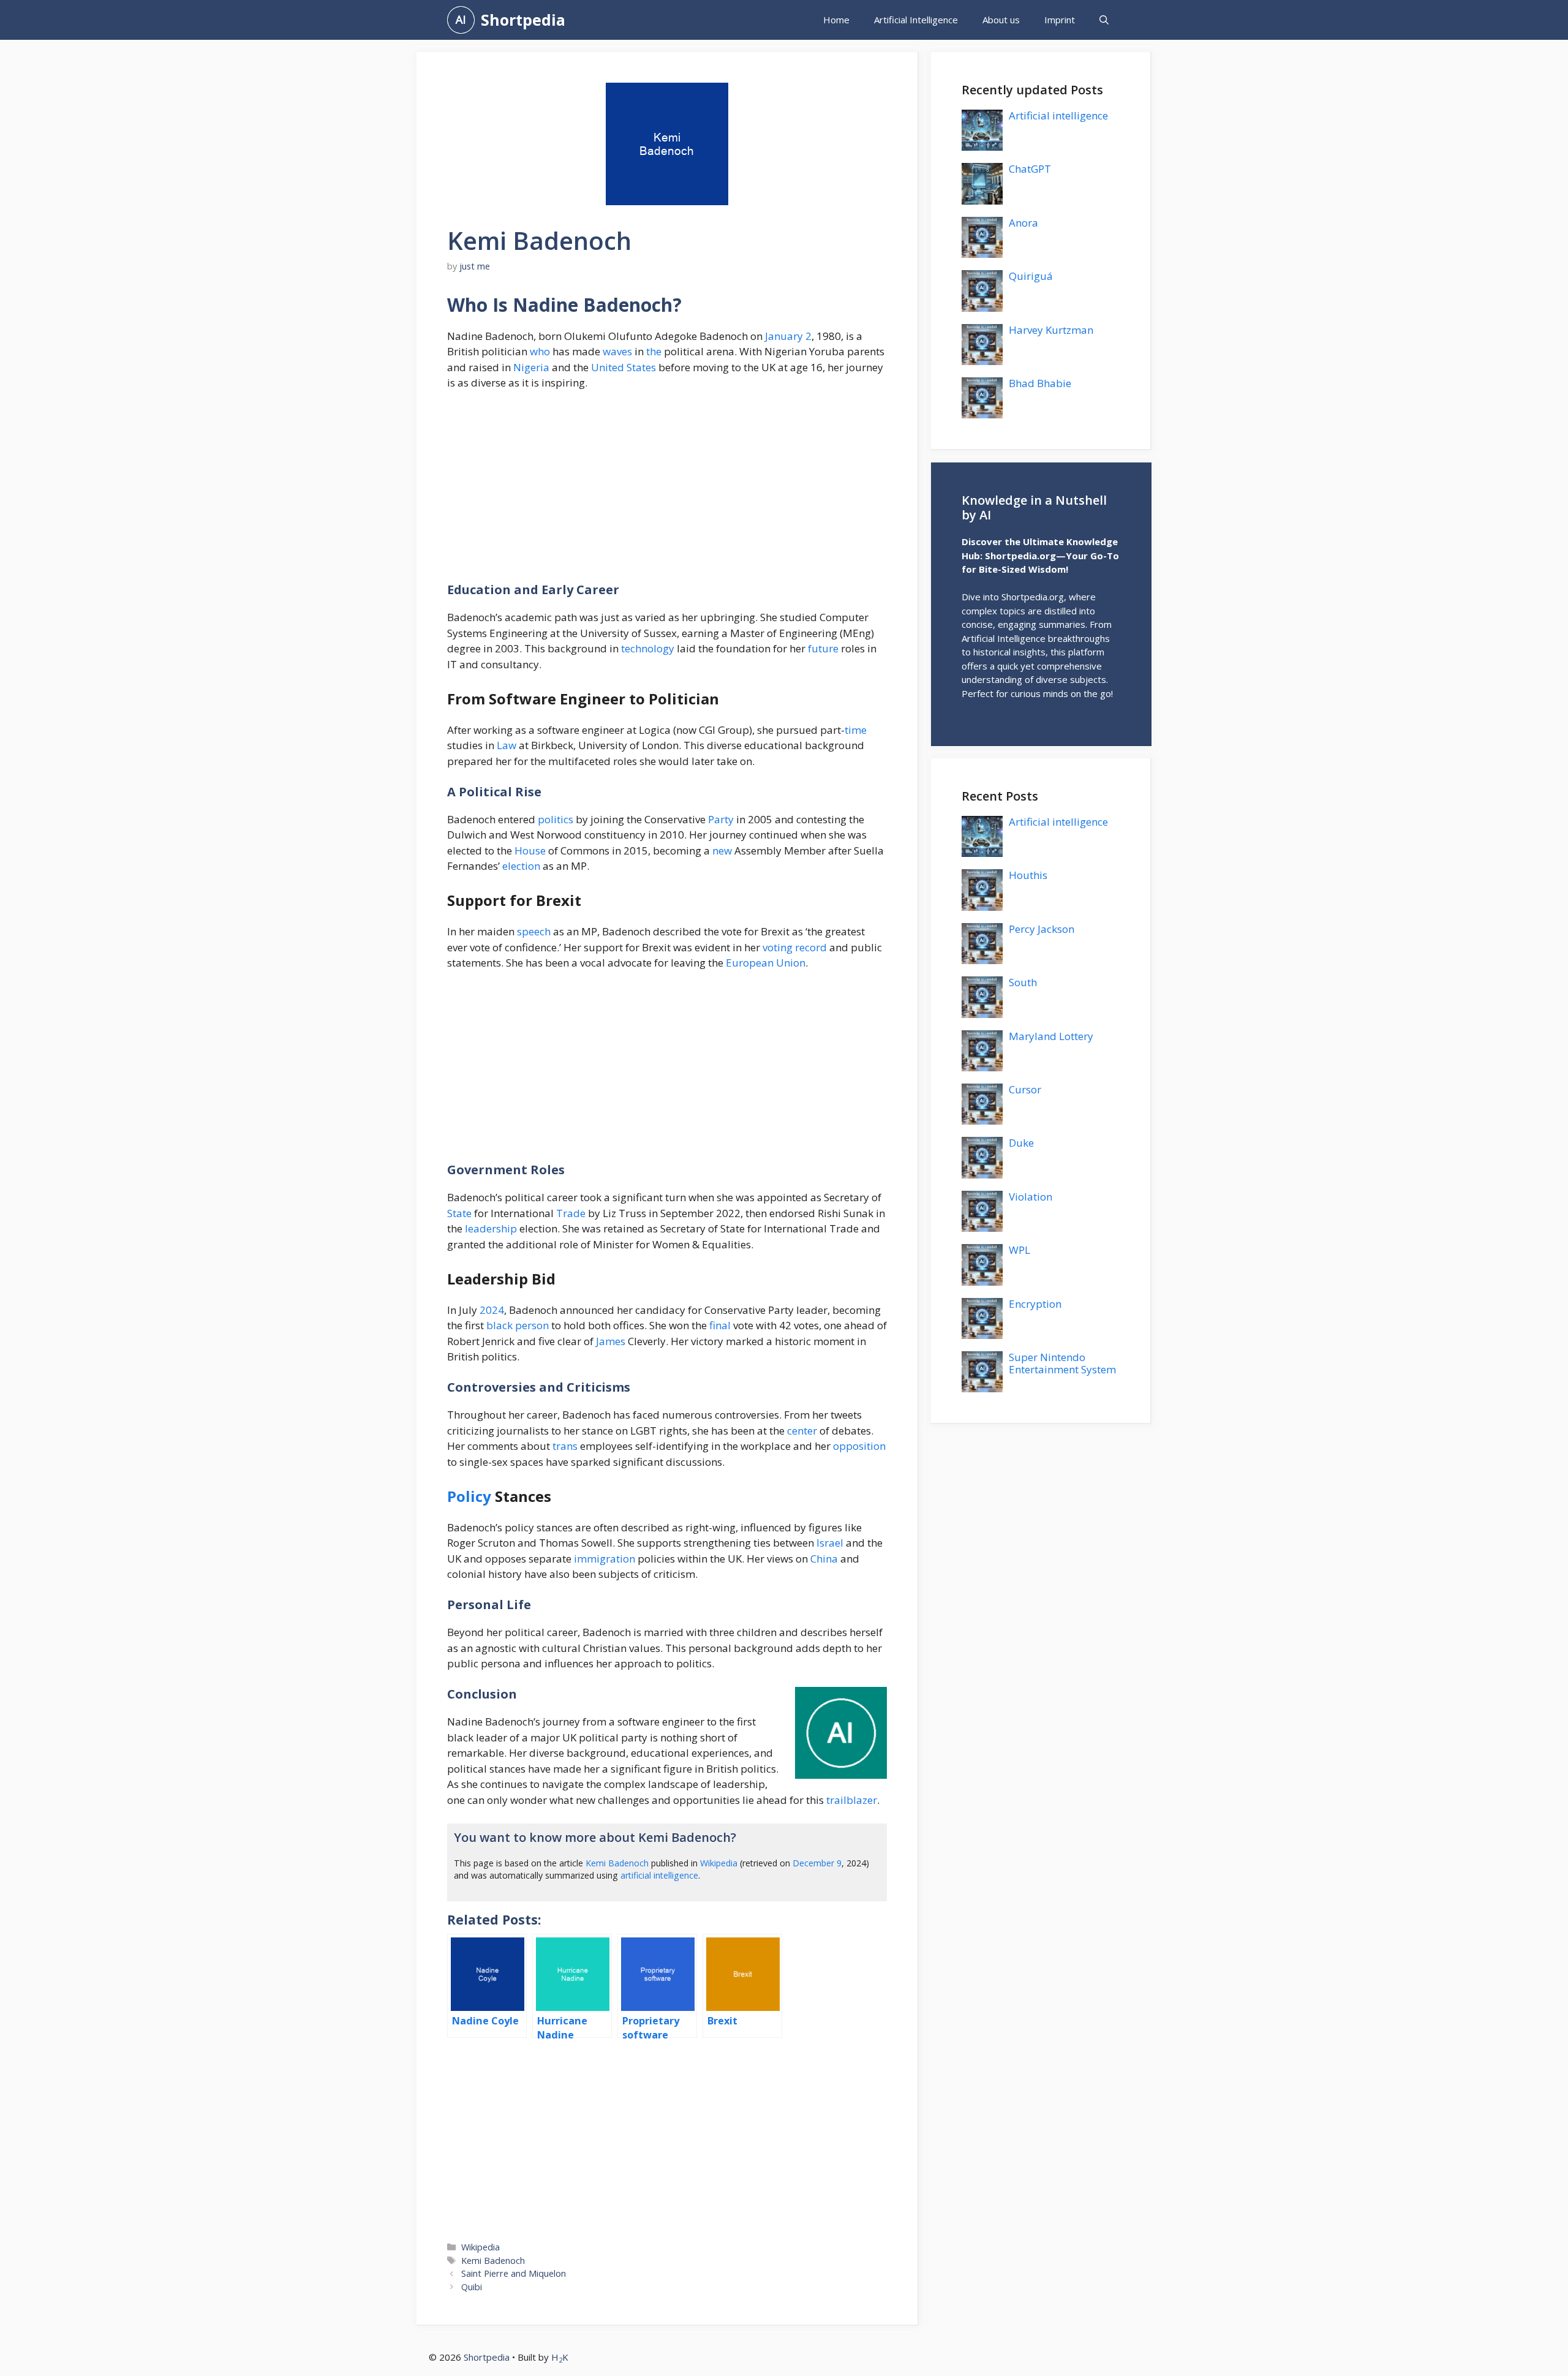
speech (534, 931)
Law (507, 745)
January (784, 336)
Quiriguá (1031, 276)
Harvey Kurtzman (1051, 330)
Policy (469, 1496)
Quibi (472, 2287)
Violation (1031, 1197)
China (824, 1559)
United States (624, 367)
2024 (492, 1310)
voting (778, 947)
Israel (830, 1543)
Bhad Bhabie (1040, 383)
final (720, 1325)
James (611, 1341)
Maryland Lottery (1051, 1036)
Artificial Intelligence (916, 20)
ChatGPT (1030, 169)
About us (1001, 20)
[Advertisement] (667, 492)
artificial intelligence (659, 1875)
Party (721, 819)
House (530, 850)
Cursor (1025, 1089)
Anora (1023, 223)
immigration (605, 1559)
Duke (1021, 1143)
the (654, 351)
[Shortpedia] (461, 20)
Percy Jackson (1042, 929)
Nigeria (531, 367)
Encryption (1035, 1304)
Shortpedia (523, 20)
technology (648, 648)
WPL (1020, 1250)
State (459, 1213)
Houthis (1028, 875)
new (722, 850)
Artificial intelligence (1058, 115)
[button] (1104, 20)
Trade (571, 1213)
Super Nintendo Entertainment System (1062, 1363)
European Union (766, 963)
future (823, 648)
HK (560, 2357)
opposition (859, 1446)
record (811, 947)
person (532, 1325)
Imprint (1060, 20)
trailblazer (852, 1800)
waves (617, 351)
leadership (491, 1228)
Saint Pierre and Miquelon (514, 2273)
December (813, 1863)
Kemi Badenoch (617, 1863)
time (856, 730)
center (802, 1431)
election (521, 866)
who (540, 351)
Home (836, 20)
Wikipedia (719, 1863)
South (1023, 982)
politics (556, 819)
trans (565, 1446)
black (499, 1325)
